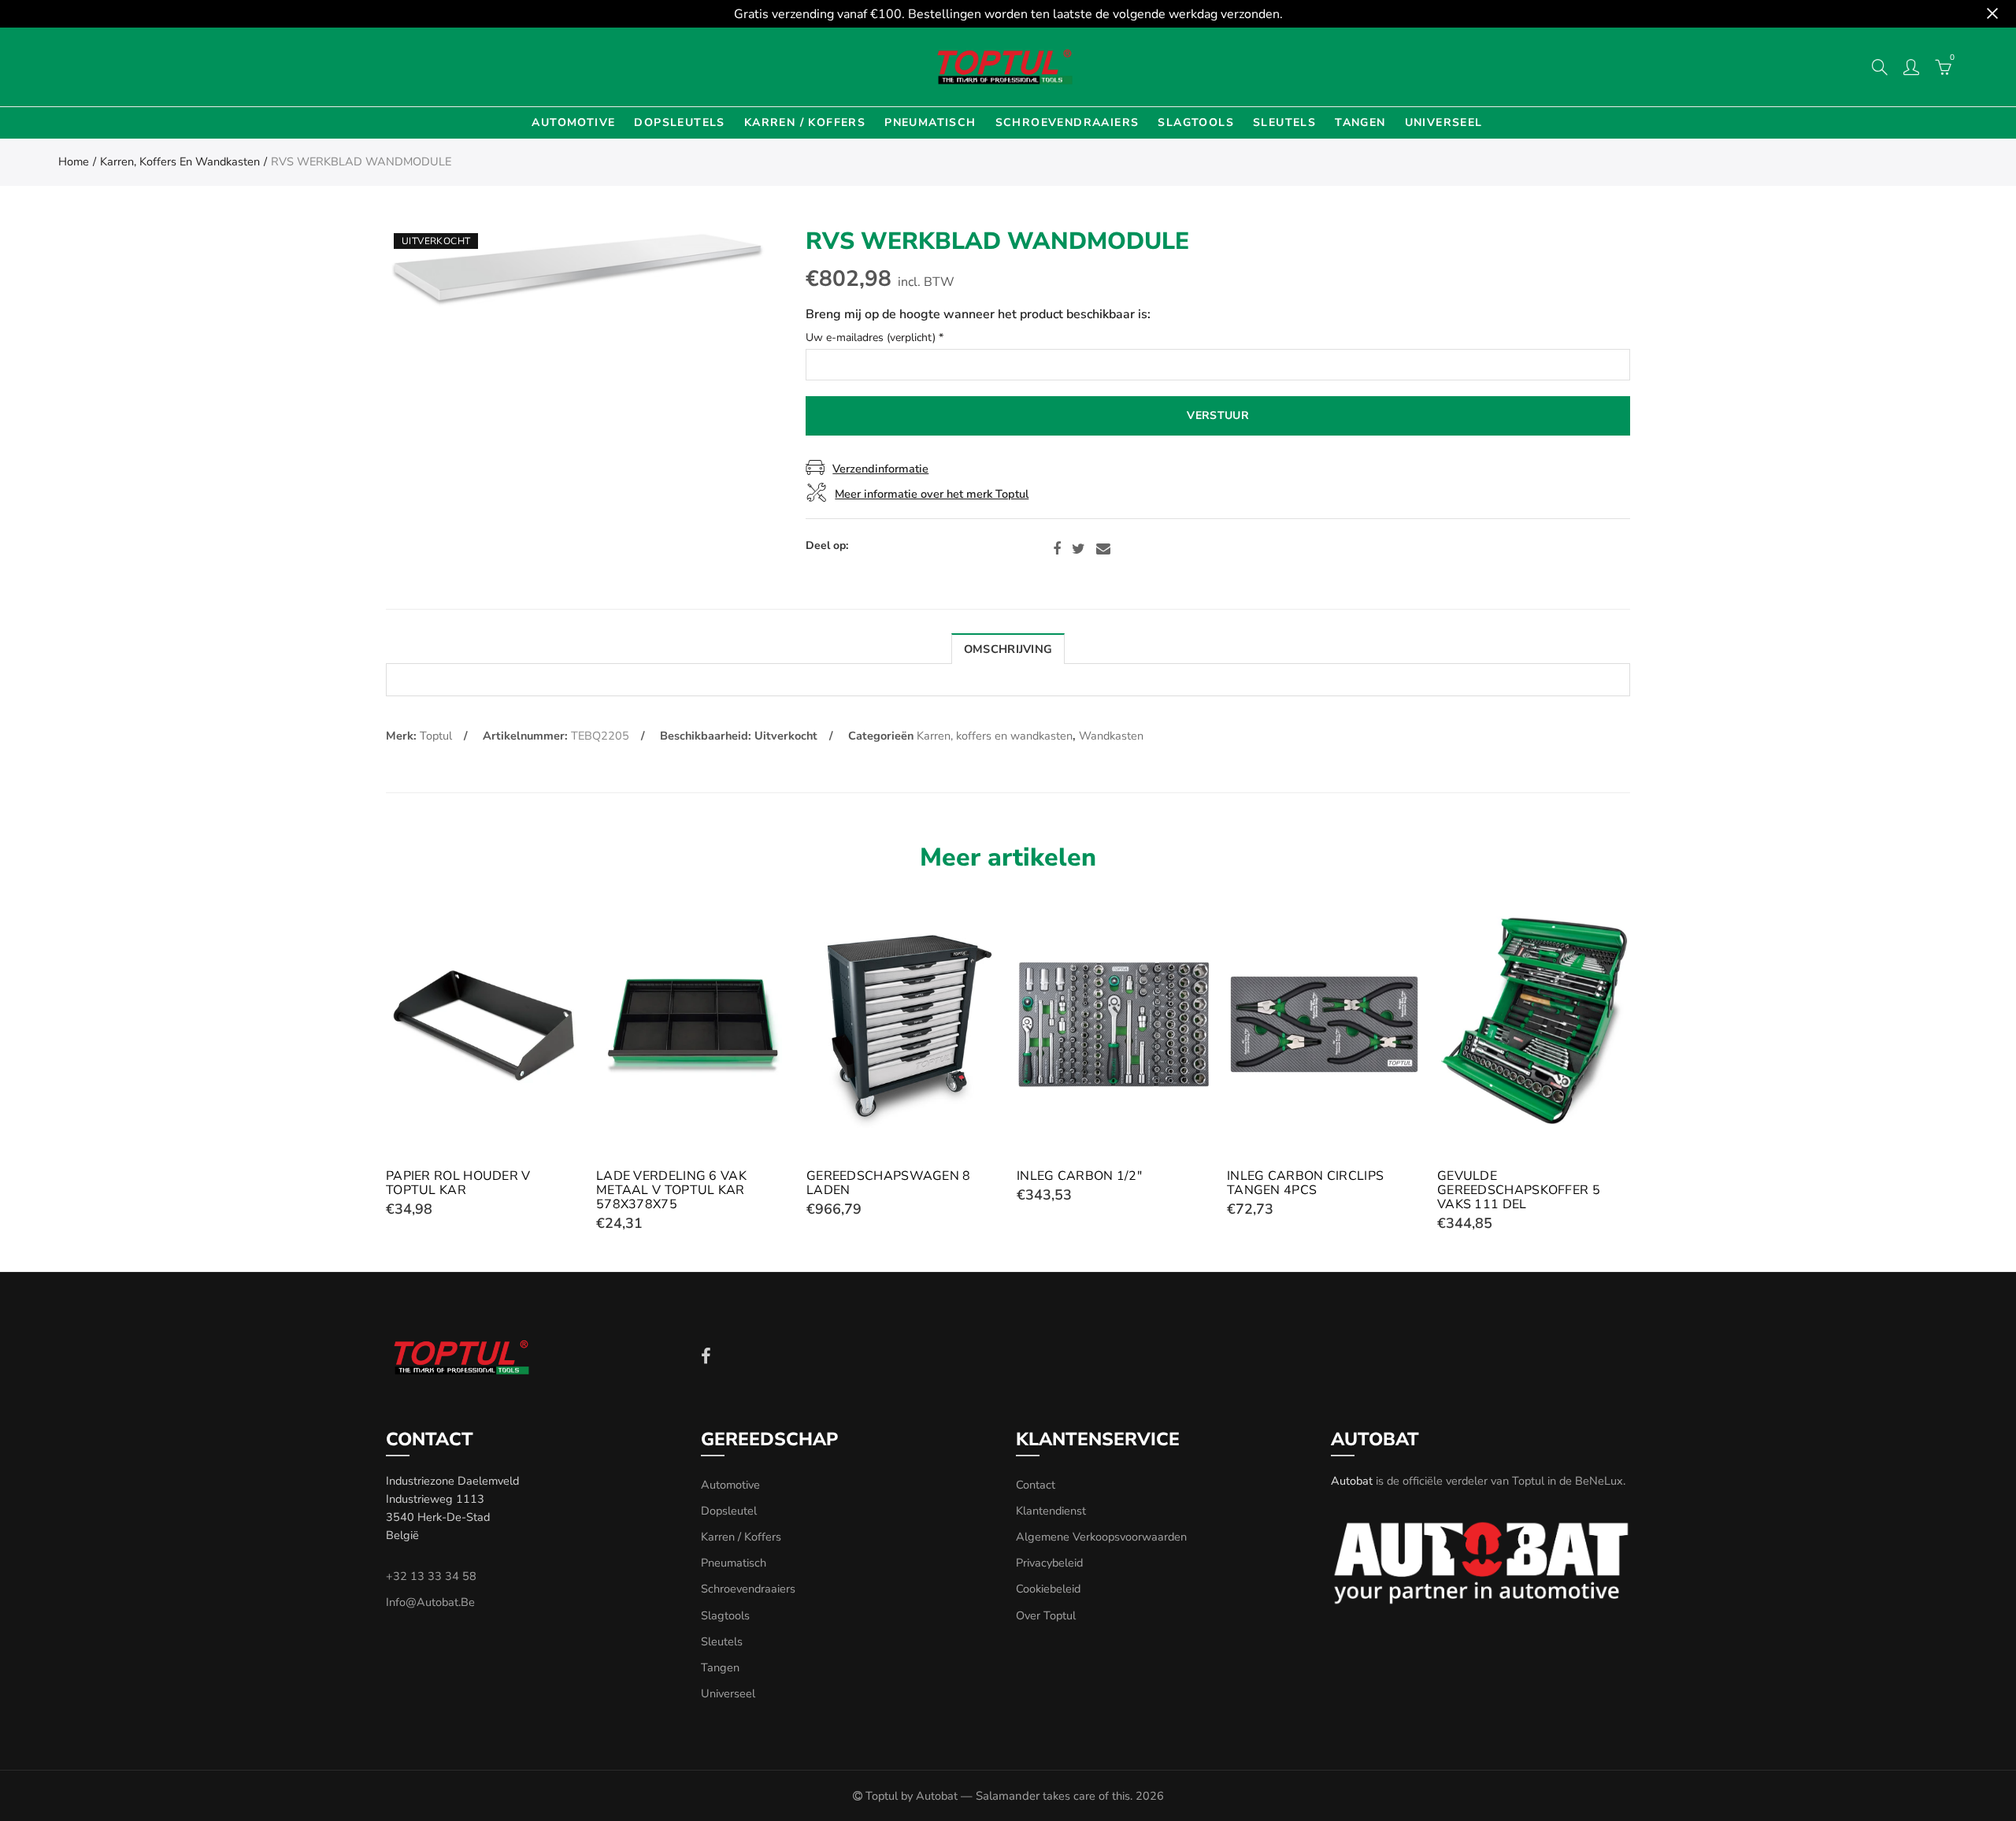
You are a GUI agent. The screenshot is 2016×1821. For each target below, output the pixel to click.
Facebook (1057, 549)
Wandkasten (1111, 736)
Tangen (1360, 122)
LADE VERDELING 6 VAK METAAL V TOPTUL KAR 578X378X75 (671, 1190)
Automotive (573, 122)
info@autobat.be (430, 1602)
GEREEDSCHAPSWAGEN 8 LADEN (889, 1183)
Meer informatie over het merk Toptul (932, 494)
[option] (578, 269)
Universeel (1444, 122)
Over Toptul (1046, 1615)
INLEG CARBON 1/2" (1079, 1176)
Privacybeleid (1049, 1563)
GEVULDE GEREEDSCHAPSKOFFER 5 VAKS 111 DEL (1519, 1190)
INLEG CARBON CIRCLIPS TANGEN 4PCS (1305, 1183)
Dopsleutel (729, 1511)
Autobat (1352, 1481)
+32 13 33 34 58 (431, 1576)
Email (1103, 549)
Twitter (1078, 549)
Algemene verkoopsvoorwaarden (1101, 1537)
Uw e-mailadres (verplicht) (875, 338)
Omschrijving (1008, 649)
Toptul (436, 736)
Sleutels (1284, 122)
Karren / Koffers (805, 122)
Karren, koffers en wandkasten (180, 161)
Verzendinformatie (880, 469)
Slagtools (1196, 122)
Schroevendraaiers (1067, 122)
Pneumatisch (930, 122)
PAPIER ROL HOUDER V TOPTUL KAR (458, 1183)
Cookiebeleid (1048, 1589)
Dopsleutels (679, 122)
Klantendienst (1051, 1511)
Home (74, 161)
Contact (1036, 1485)
